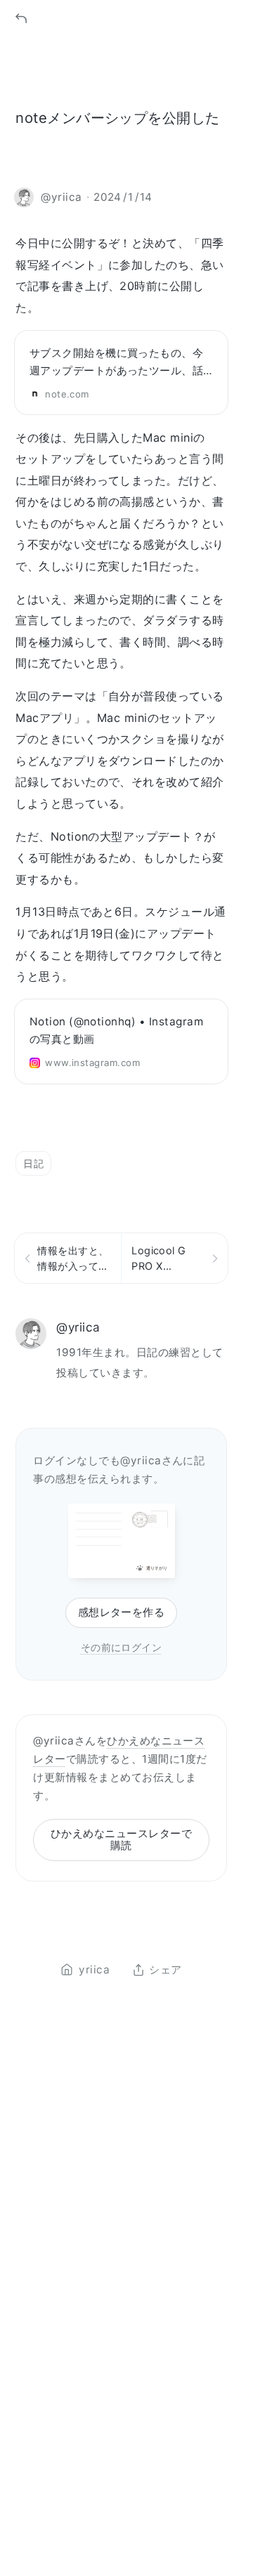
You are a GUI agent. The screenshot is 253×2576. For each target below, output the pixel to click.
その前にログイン (122, 1647)
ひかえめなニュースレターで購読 (121, 1839)
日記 (33, 1163)
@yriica (78, 1327)
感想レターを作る (122, 1612)
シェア (165, 1970)
